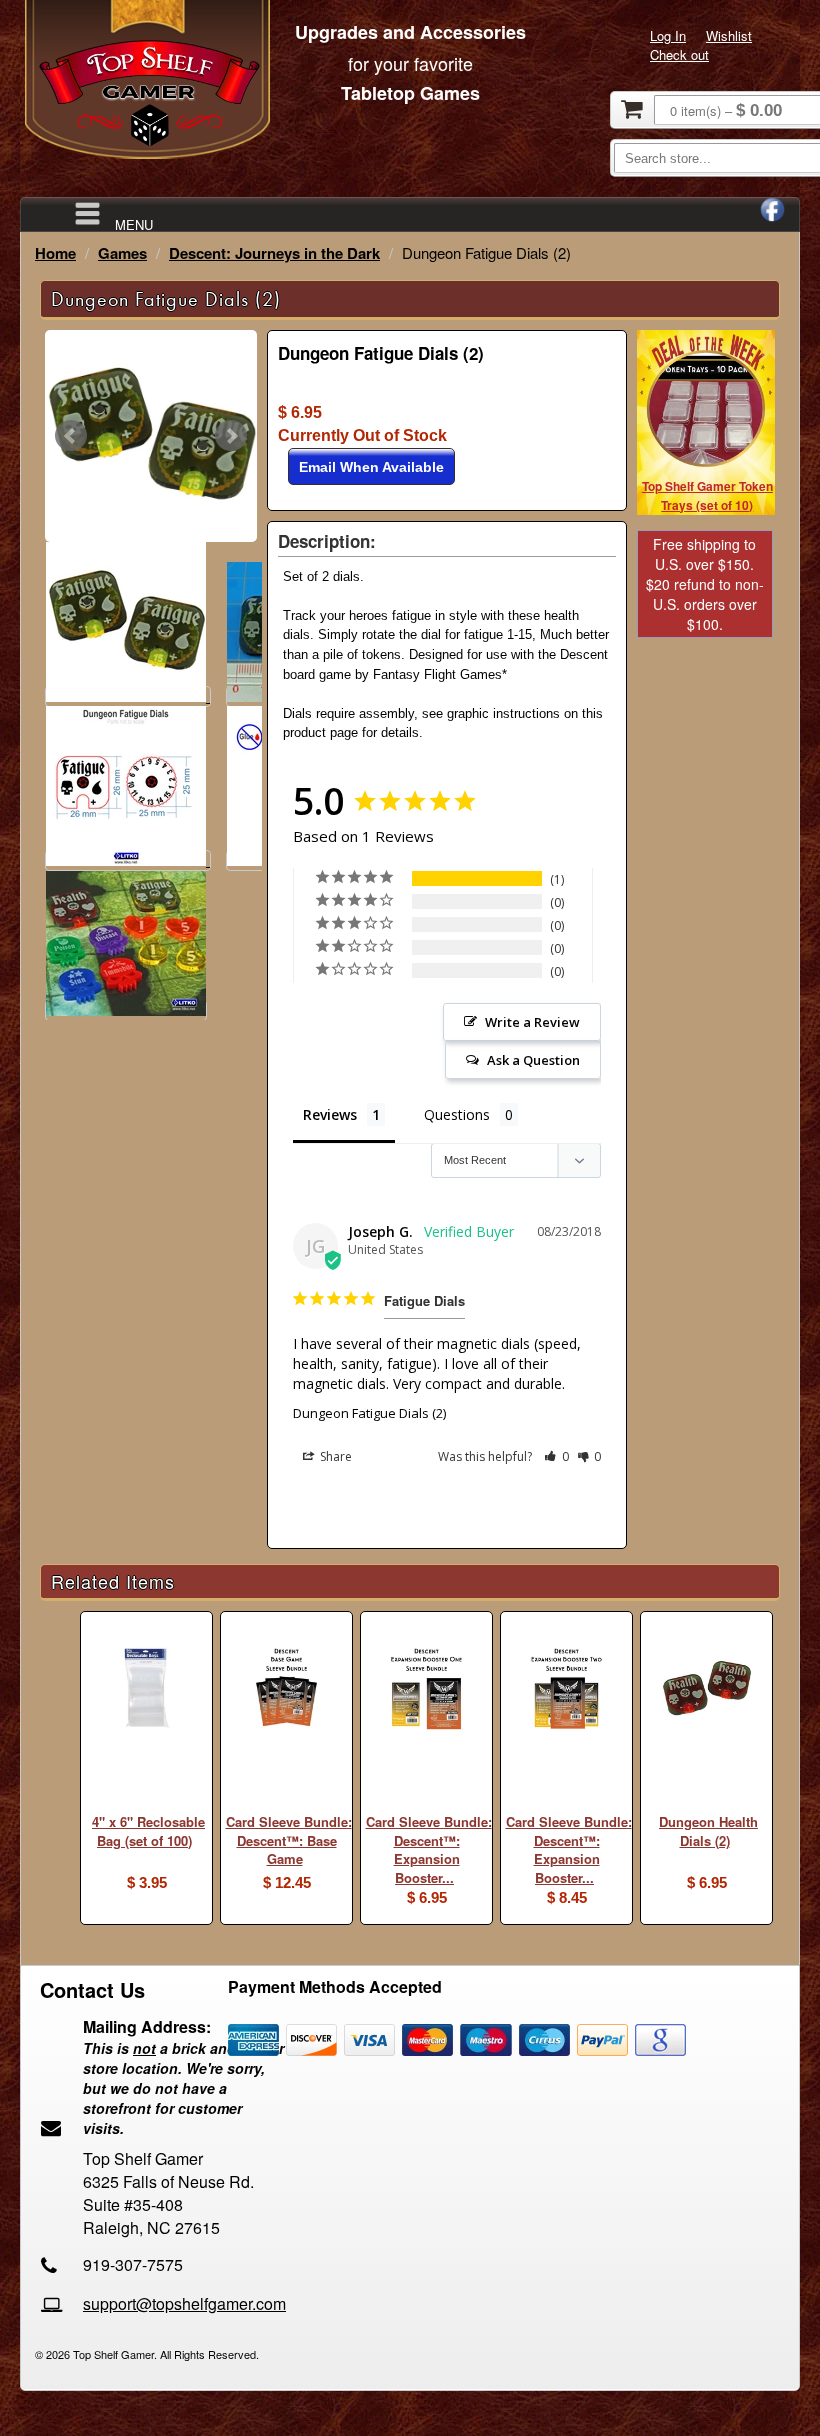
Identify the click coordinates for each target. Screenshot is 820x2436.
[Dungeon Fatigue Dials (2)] (151, 436)
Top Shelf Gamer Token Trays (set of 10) (707, 495)
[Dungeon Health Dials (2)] (706, 1690)
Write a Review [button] (532, 1022)
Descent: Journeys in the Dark (274, 253)
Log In (668, 35)
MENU (134, 223)
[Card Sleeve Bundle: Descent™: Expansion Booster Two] (566, 1690)
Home (55, 253)
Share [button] (334, 1456)
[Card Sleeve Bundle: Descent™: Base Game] (286, 1690)
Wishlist (729, 35)
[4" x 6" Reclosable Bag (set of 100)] (146, 1690)
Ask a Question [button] (533, 1060)
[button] (556, 1456)
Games (122, 253)
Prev (71, 436)
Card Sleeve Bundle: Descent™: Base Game (289, 1840)
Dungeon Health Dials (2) (708, 1831)
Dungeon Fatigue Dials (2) (369, 1413)
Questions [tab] (457, 1114)
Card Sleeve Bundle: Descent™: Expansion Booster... (429, 1849)
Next (231, 436)
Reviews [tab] (330, 1114)
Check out (679, 54)
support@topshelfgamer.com (184, 2303)
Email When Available (371, 467)
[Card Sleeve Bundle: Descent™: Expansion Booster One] (426, 1690)
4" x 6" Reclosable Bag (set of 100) (148, 1831)
